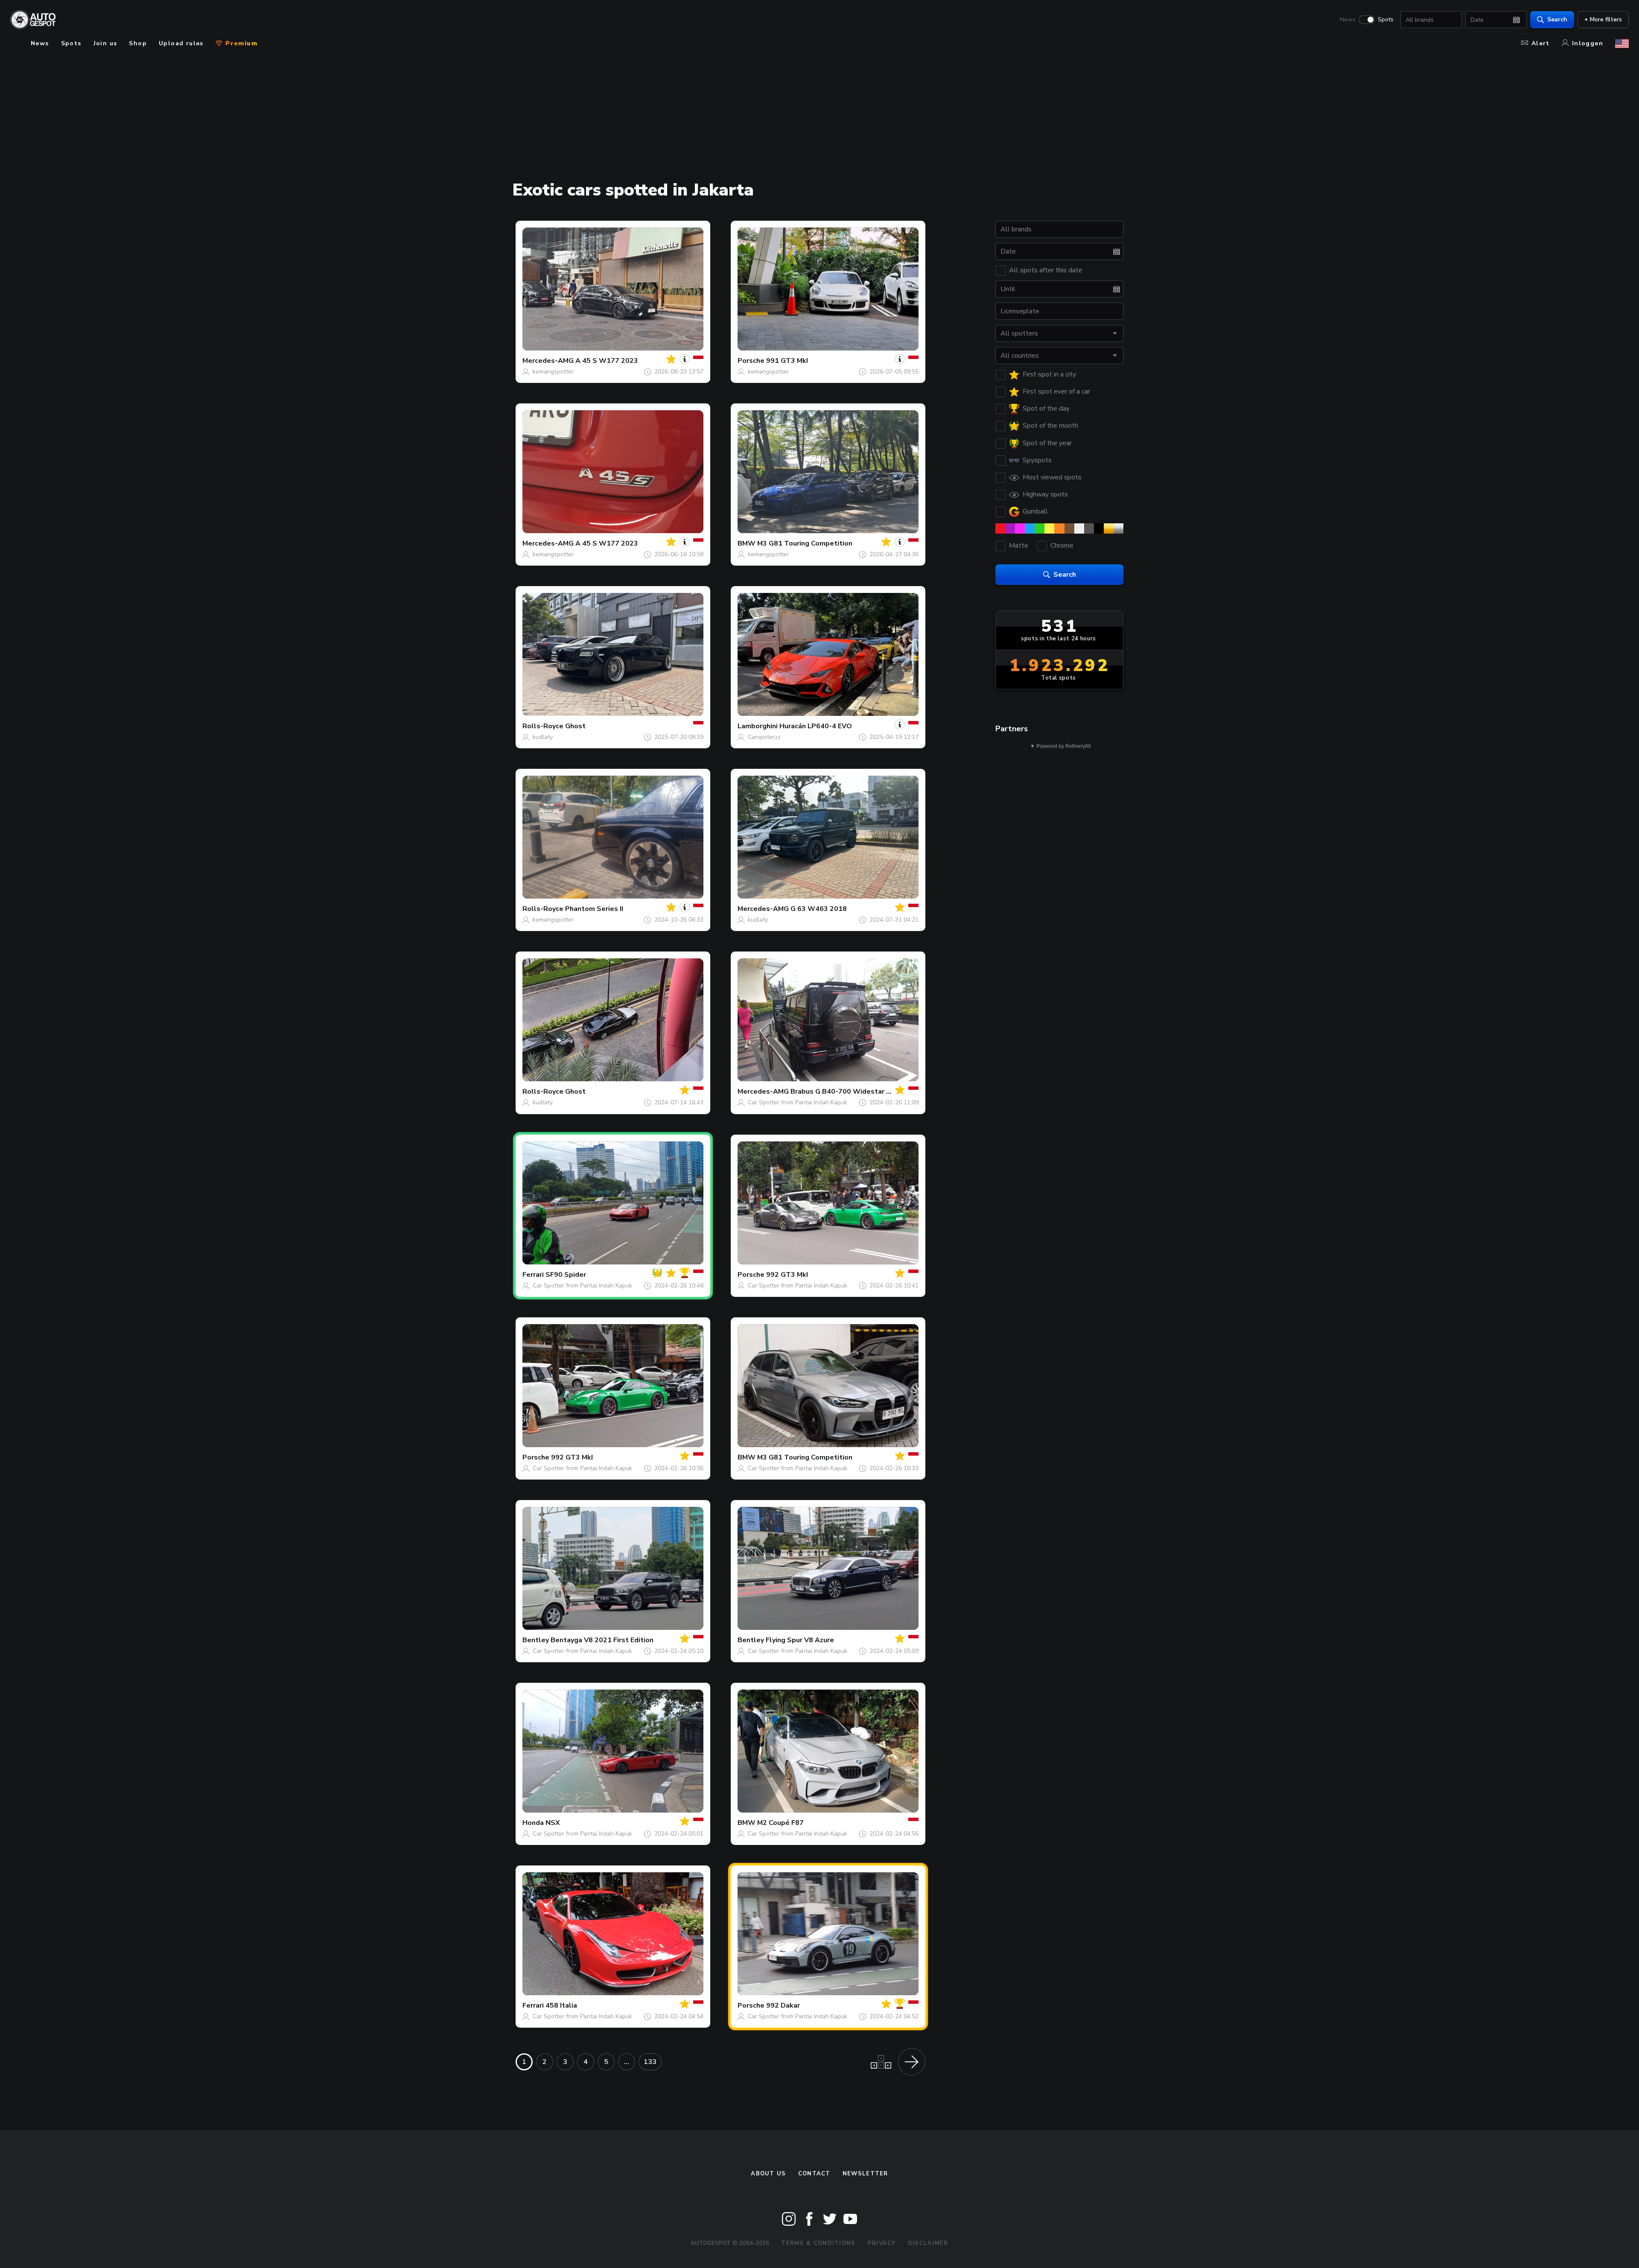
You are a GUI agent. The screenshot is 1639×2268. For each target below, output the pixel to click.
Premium (240, 43)
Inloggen (1588, 43)
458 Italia (561, 2005)
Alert (1541, 43)
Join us (105, 43)
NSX (553, 1823)
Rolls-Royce (543, 726)
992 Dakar (783, 2005)
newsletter (865, 2174)
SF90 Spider (566, 1275)
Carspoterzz (764, 737)
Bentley (536, 1640)
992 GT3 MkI (787, 1275)
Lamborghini (758, 726)
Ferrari (533, 1275)
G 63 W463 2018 (819, 909)
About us (768, 2174)
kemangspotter (553, 372)
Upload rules (181, 43)
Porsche (751, 361)
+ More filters (1603, 19)
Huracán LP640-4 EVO (816, 726)
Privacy (882, 2243)
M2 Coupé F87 (780, 1823)
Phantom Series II (594, 909)
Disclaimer (928, 2243)
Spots (1386, 20)
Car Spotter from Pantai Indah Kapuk (798, 1102)
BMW (747, 543)
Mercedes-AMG (548, 361)
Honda (533, 1823)
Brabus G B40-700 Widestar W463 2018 (858, 1092)
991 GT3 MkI (787, 361)
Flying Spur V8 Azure (800, 1640)
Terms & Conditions (818, 2243)
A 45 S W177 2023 (607, 361)
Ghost (575, 726)
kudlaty (543, 737)
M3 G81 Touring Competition (805, 543)
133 (650, 2062)
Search (1557, 19)
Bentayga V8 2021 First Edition (602, 1640)
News (1348, 20)
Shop (138, 43)
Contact (814, 2174)
